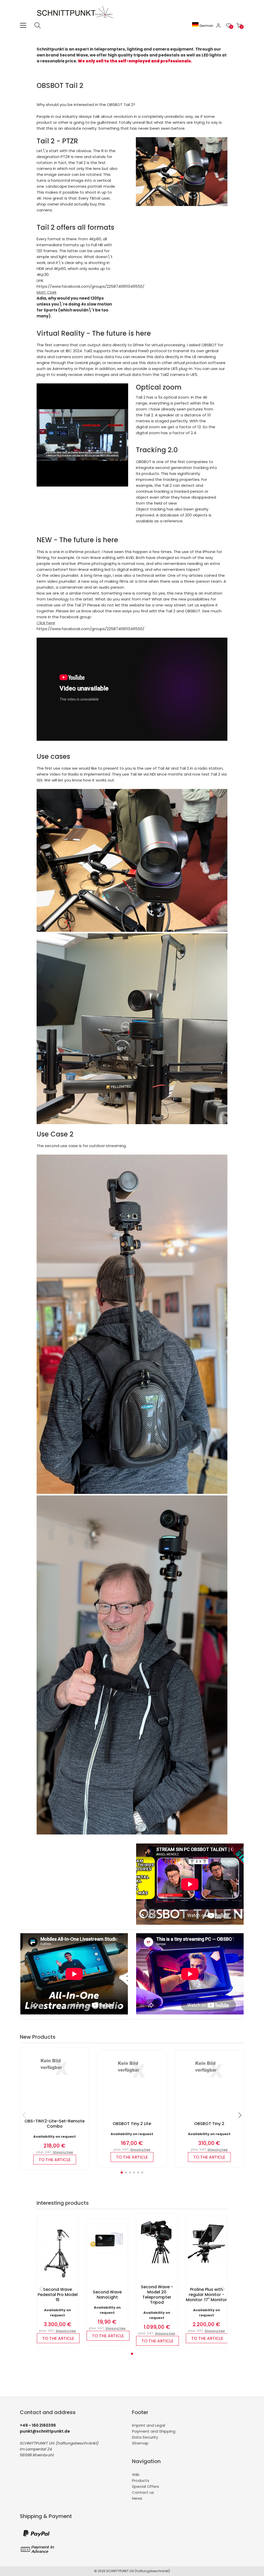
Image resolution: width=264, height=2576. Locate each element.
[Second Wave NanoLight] (107, 2252)
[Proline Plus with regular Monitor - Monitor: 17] (207, 2261)
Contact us (143, 2492)
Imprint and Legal (148, 2425)
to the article (55, 2160)
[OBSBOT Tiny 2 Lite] (132, 2080)
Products (141, 2480)
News (137, 2498)
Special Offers (146, 2486)
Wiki (136, 2475)
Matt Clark (47, 292)
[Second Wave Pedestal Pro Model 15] (57, 2282)
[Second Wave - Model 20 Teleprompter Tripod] (157, 2262)
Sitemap (140, 2443)
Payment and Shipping (154, 2431)
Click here (46, 623)
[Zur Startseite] (76, 19)
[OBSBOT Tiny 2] (209, 2080)
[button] (122, 2172)
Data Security (145, 2437)
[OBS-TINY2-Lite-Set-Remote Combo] (55, 2077)
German (206, 26)
